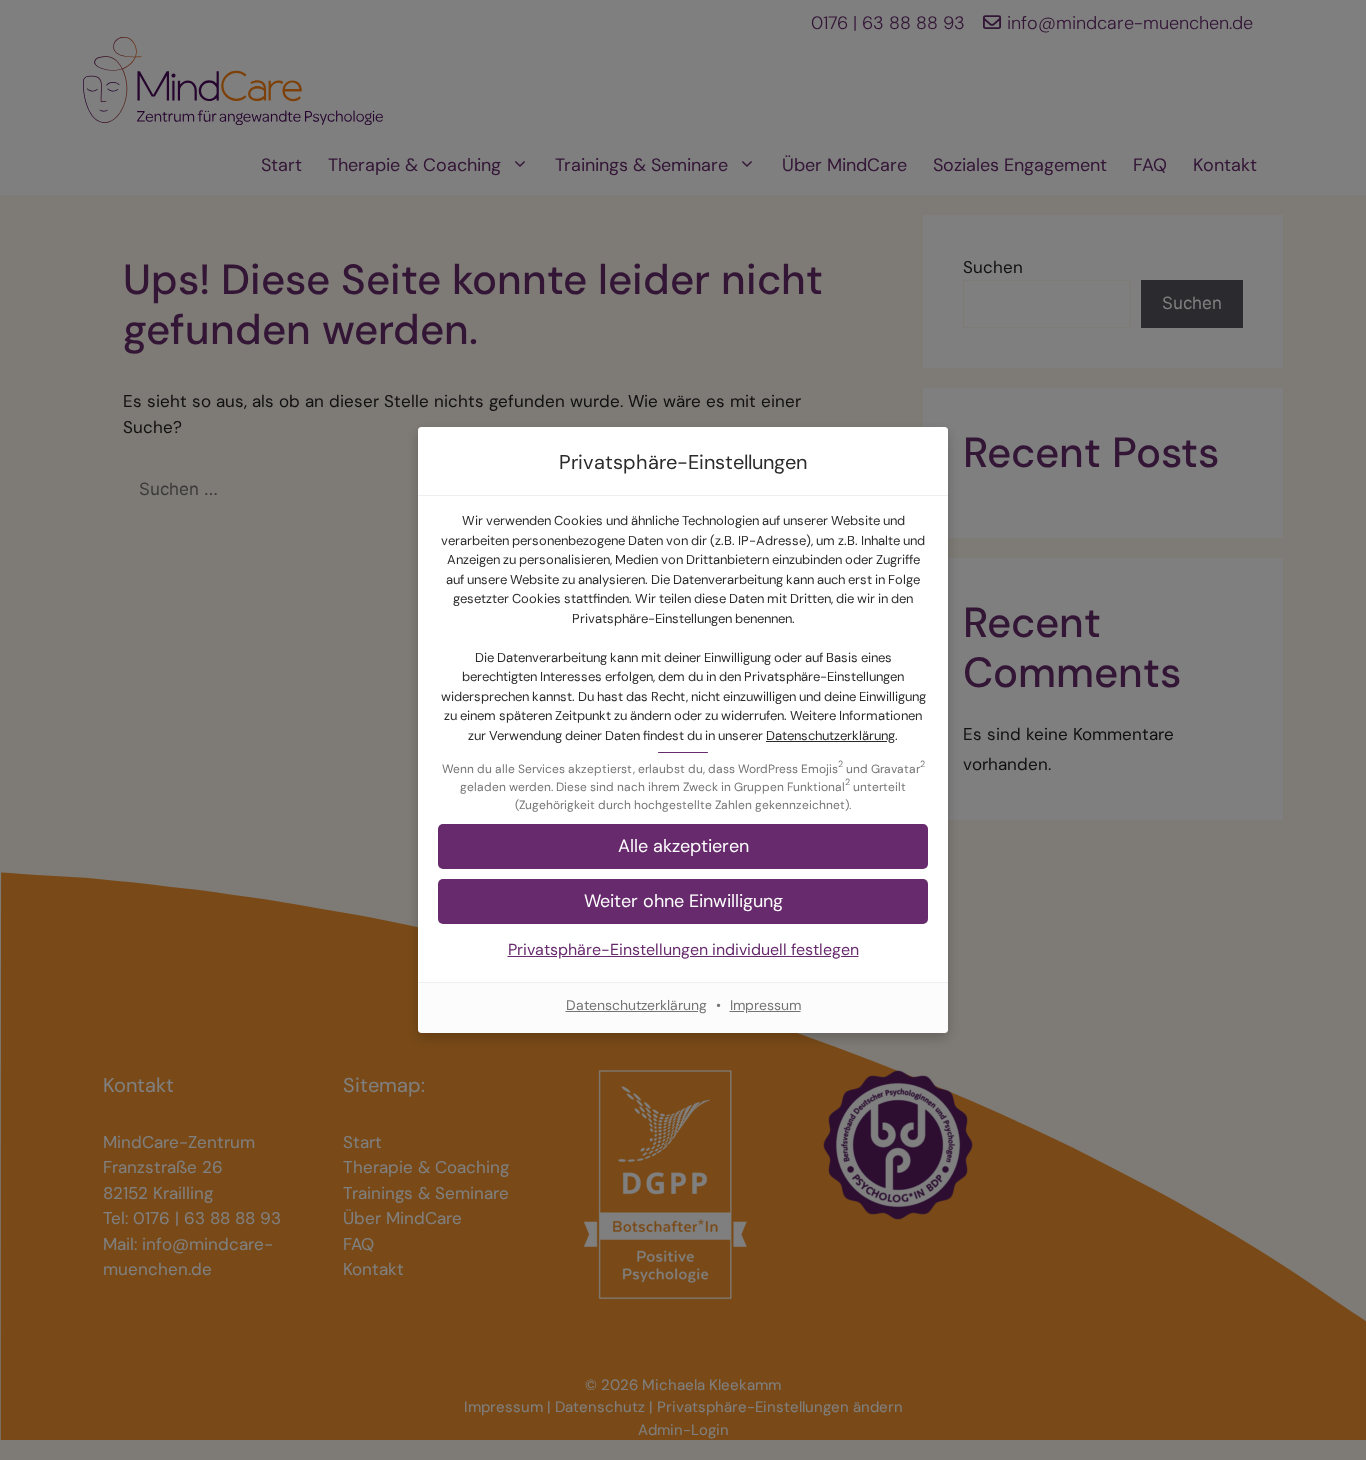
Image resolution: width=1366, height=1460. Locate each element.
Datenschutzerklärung (830, 735)
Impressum (765, 1005)
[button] (683, 901)
